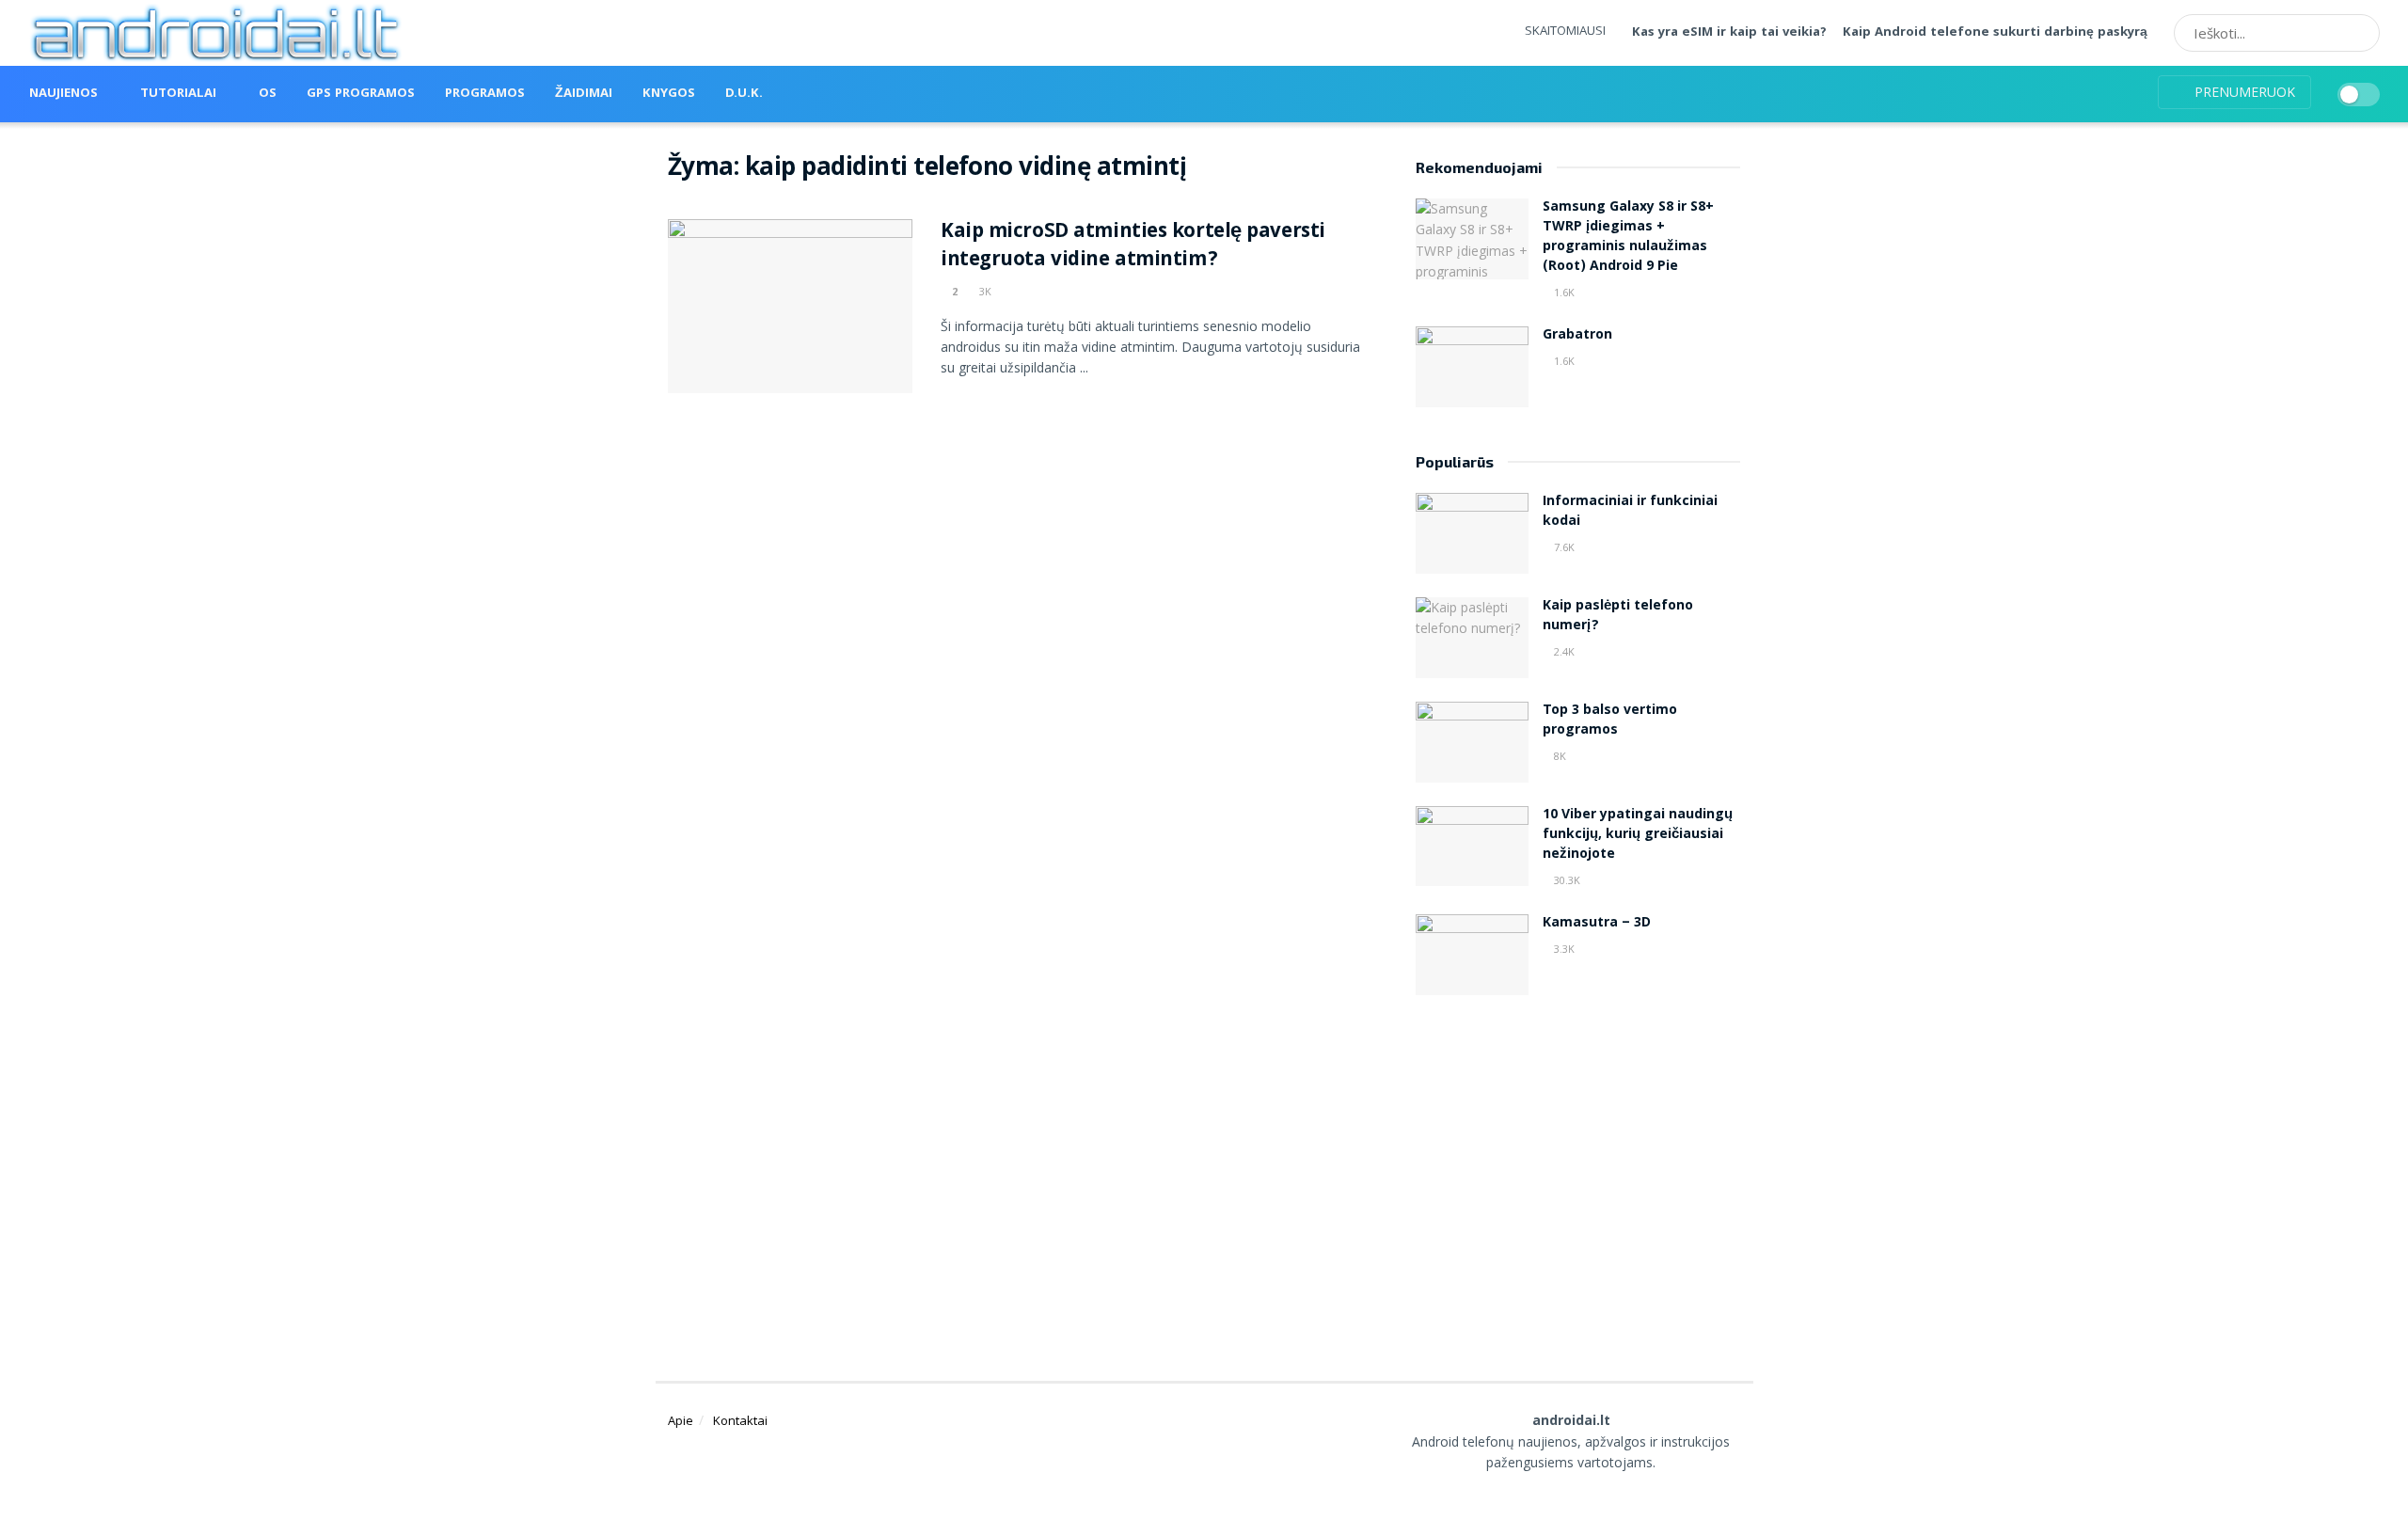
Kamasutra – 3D (1597, 924)
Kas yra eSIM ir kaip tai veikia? (1729, 33)
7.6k (1563, 547)
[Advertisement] (1578, 1164)
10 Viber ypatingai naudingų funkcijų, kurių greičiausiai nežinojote (1638, 835)
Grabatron (1577, 336)
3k (984, 291)
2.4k (1563, 651)
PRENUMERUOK (2243, 92)
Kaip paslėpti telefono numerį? (1618, 617)
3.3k (1563, 949)
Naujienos (63, 94)
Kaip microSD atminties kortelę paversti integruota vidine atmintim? (1133, 247)
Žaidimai (584, 94)
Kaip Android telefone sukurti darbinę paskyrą (1995, 33)
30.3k (1566, 880)
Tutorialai (178, 94)
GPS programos (361, 94)
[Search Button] (2359, 33)
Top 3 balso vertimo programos (1610, 721)
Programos (485, 94)
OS (268, 94)
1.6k (1563, 292)
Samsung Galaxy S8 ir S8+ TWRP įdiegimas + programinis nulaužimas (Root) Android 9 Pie (1628, 237)
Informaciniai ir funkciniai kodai (1630, 512)
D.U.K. (744, 94)
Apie (681, 1420)
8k (1559, 756)
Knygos (669, 94)
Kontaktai (740, 1420)
